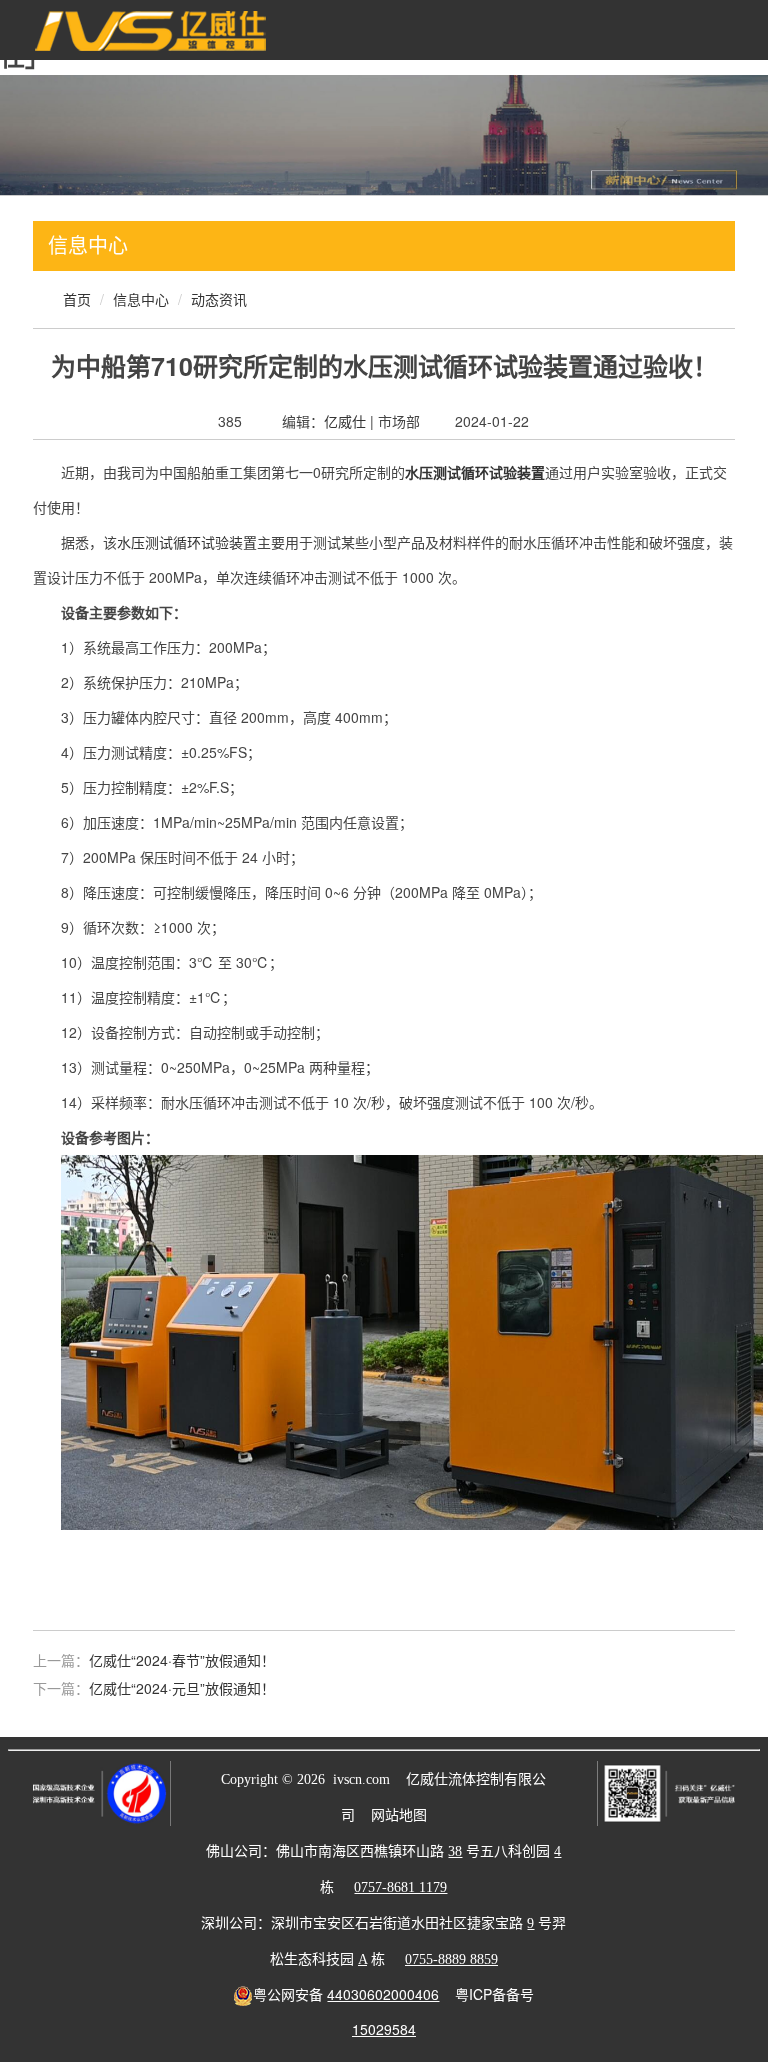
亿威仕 (345, 421)
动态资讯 (219, 299)
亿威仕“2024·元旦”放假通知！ (182, 1688)
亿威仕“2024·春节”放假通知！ (182, 1660)
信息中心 (141, 299)
